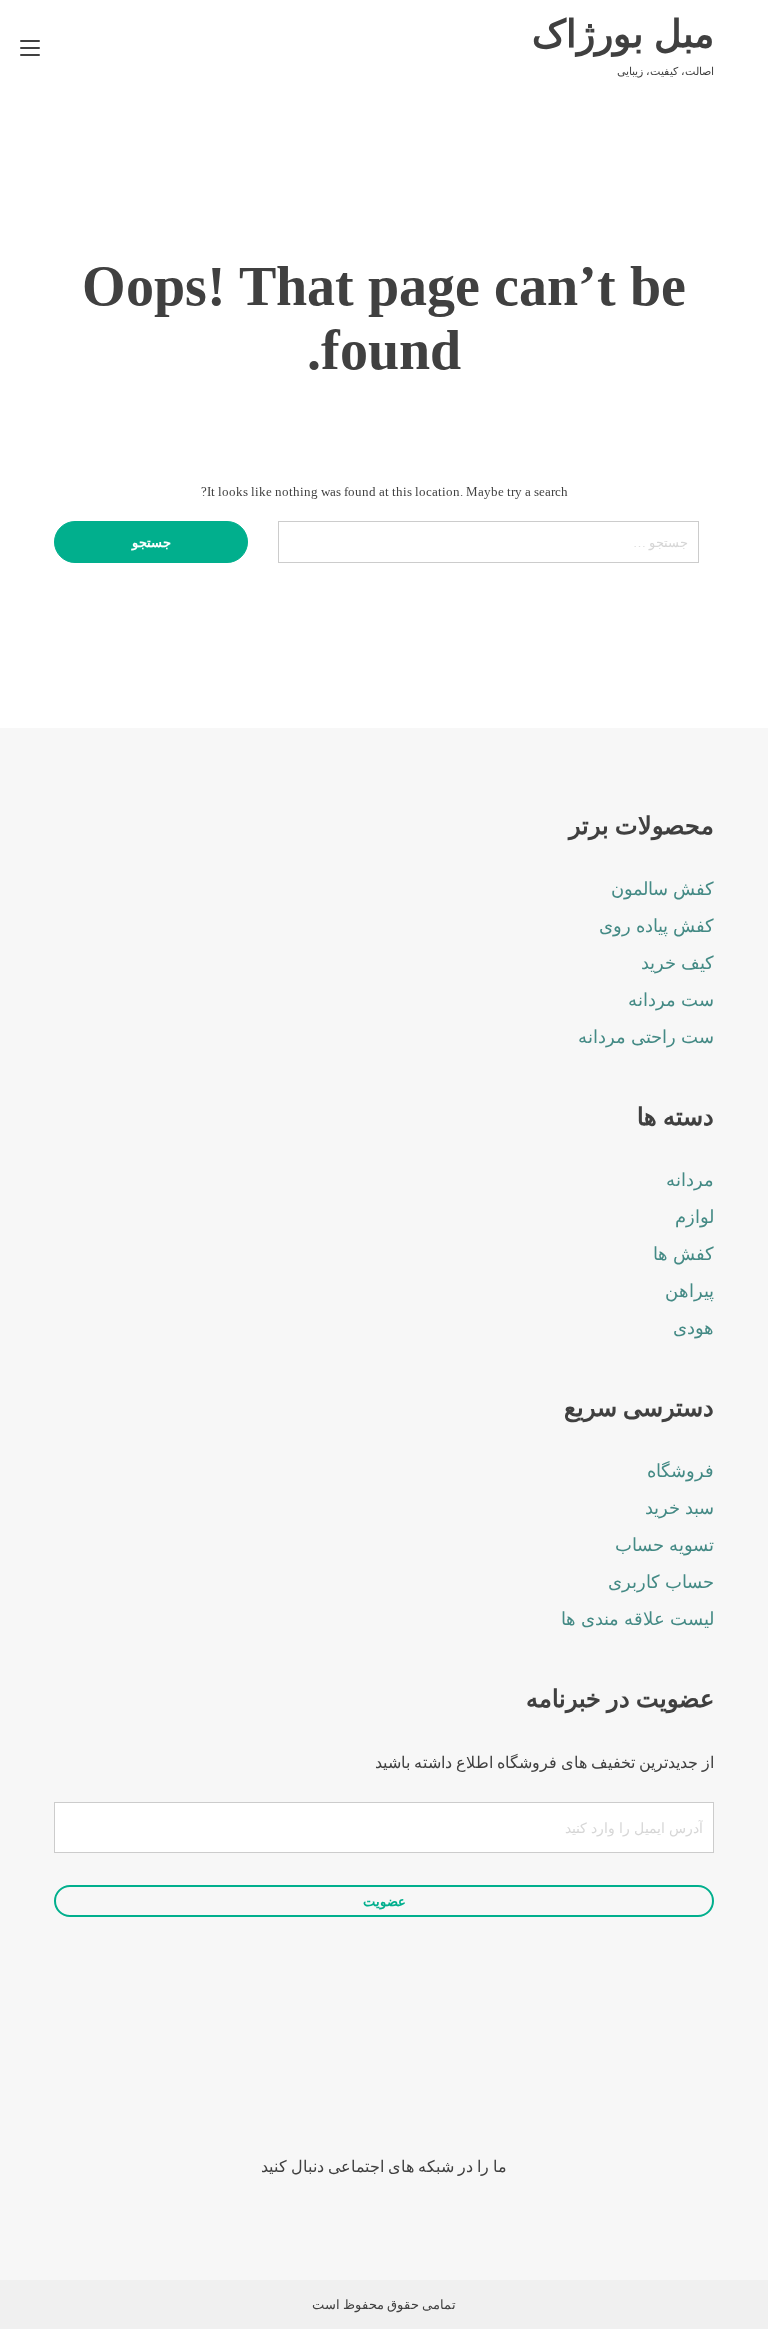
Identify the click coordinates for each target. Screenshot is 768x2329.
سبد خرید (679, 1508)
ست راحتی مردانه (646, 1037)
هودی (693, 1328)
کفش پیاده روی (656, 926)
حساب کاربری (661, 1582)
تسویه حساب (664, 1545)
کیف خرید (677, 963)
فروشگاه (680, 1471)
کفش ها (683, 1254)
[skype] (301, 2081)
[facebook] (466, 2081)
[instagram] (411, 2081)
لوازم (694, 1217)
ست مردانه (671, 1000)
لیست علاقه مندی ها (637, 1619)
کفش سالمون (662, 889)
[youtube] (356, 2081)
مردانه (690, 1180)
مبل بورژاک (623, 34)
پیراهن (689, 1291)
